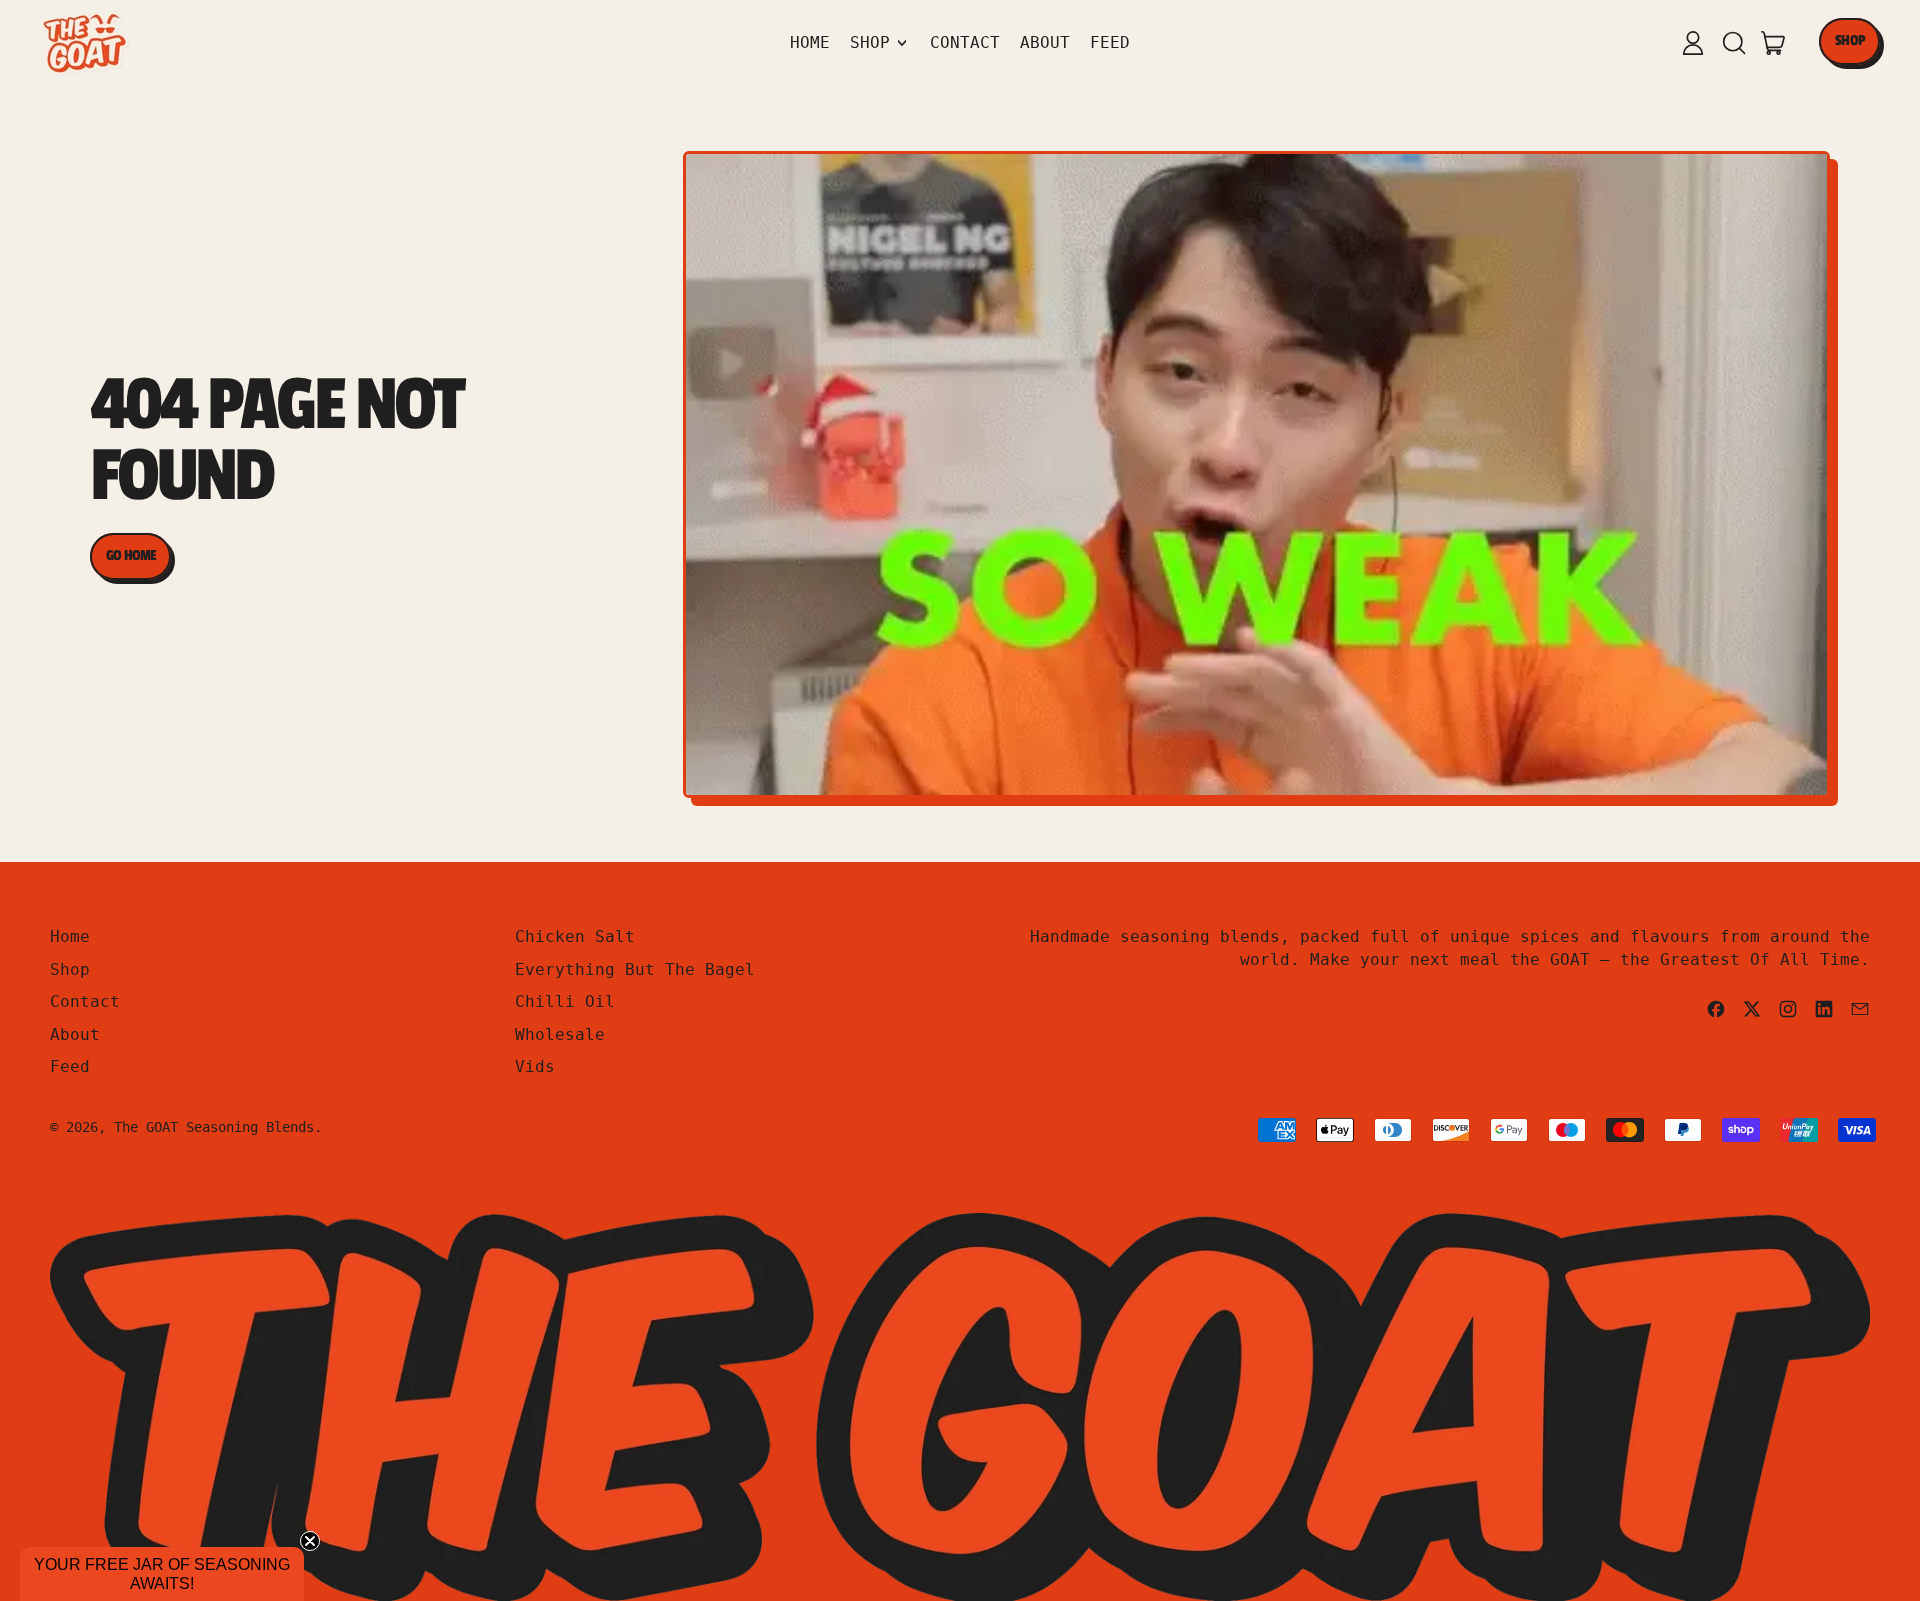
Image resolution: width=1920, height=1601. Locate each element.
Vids (535, 1066)
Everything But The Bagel (635, 969)
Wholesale (560, 1034)
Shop (70, 969)
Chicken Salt (575, 936)
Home (810, 42)
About (1045, 42)
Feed (1110, 42)
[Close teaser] (310, 1541)
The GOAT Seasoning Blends (214, 1127)
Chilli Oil (565, 1001)
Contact (965, 42)
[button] (1733, 43)
